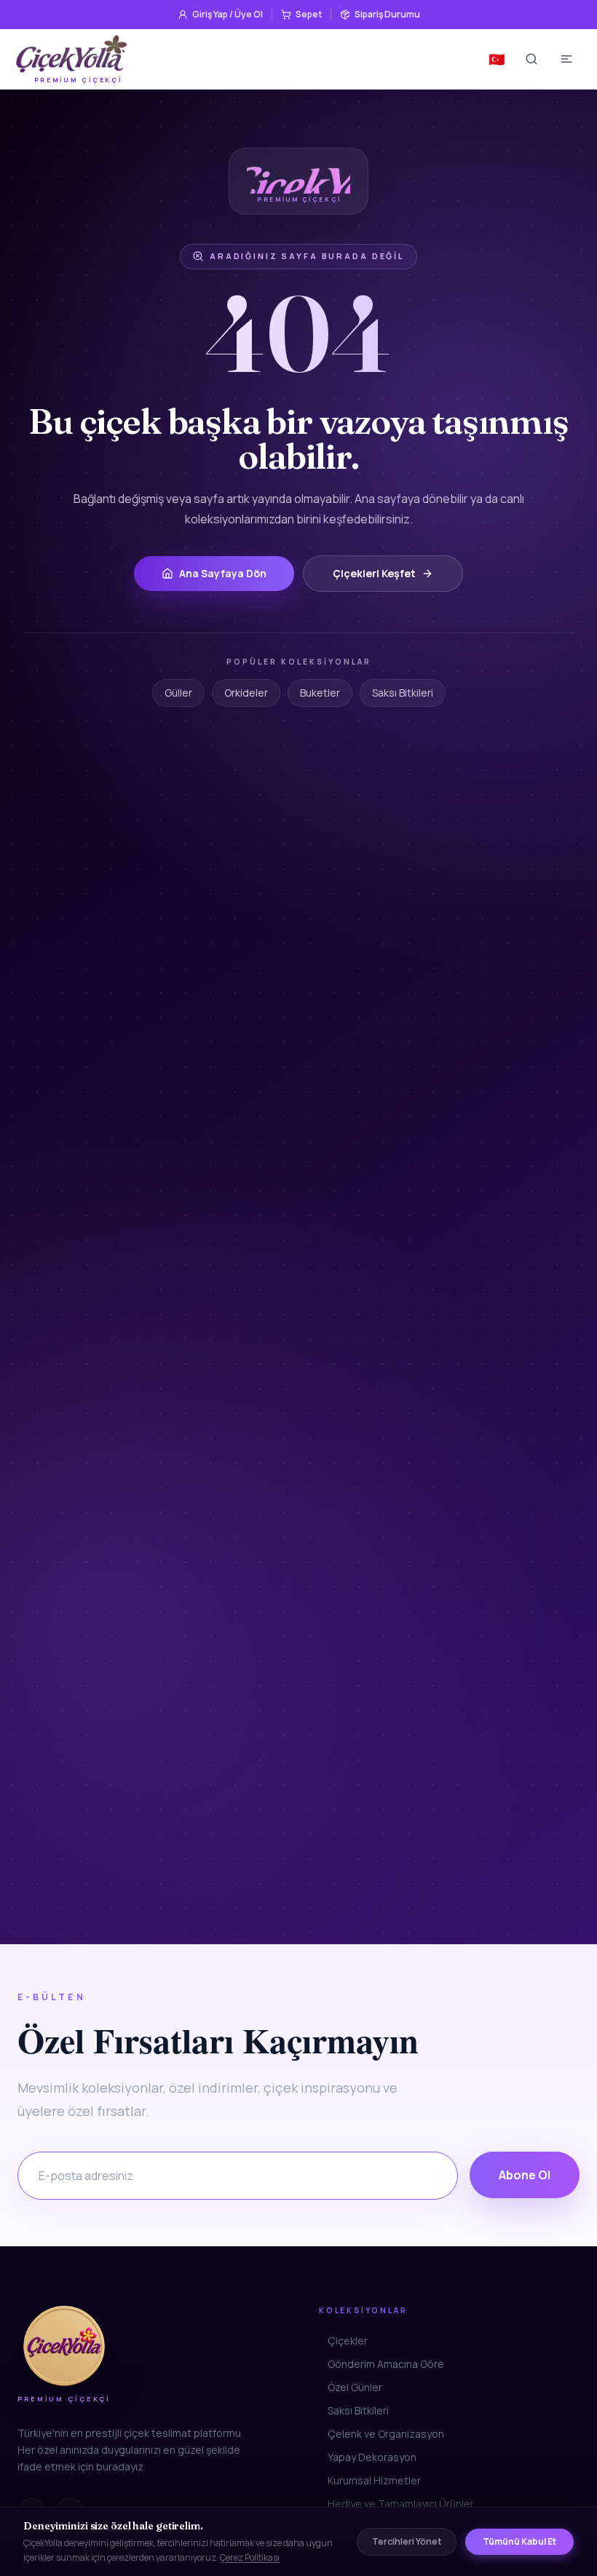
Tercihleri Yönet (407, 2541)
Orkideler (246, 693)
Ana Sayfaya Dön (223, 573)
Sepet (309, 14)
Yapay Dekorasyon (372, 2457)
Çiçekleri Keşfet (374, 573)
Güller (178, 693)
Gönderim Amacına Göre (386, 2364)
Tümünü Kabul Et (519, 2541)
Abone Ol (525, 2175)
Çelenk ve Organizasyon (386, 2434)
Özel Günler (355, 2387)
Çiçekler (348, 2341)
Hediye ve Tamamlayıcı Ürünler (401, 2504)
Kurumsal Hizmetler (374, 2480)
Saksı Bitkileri (403, 693)
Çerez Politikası (250, 2557)
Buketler (320, 693)
